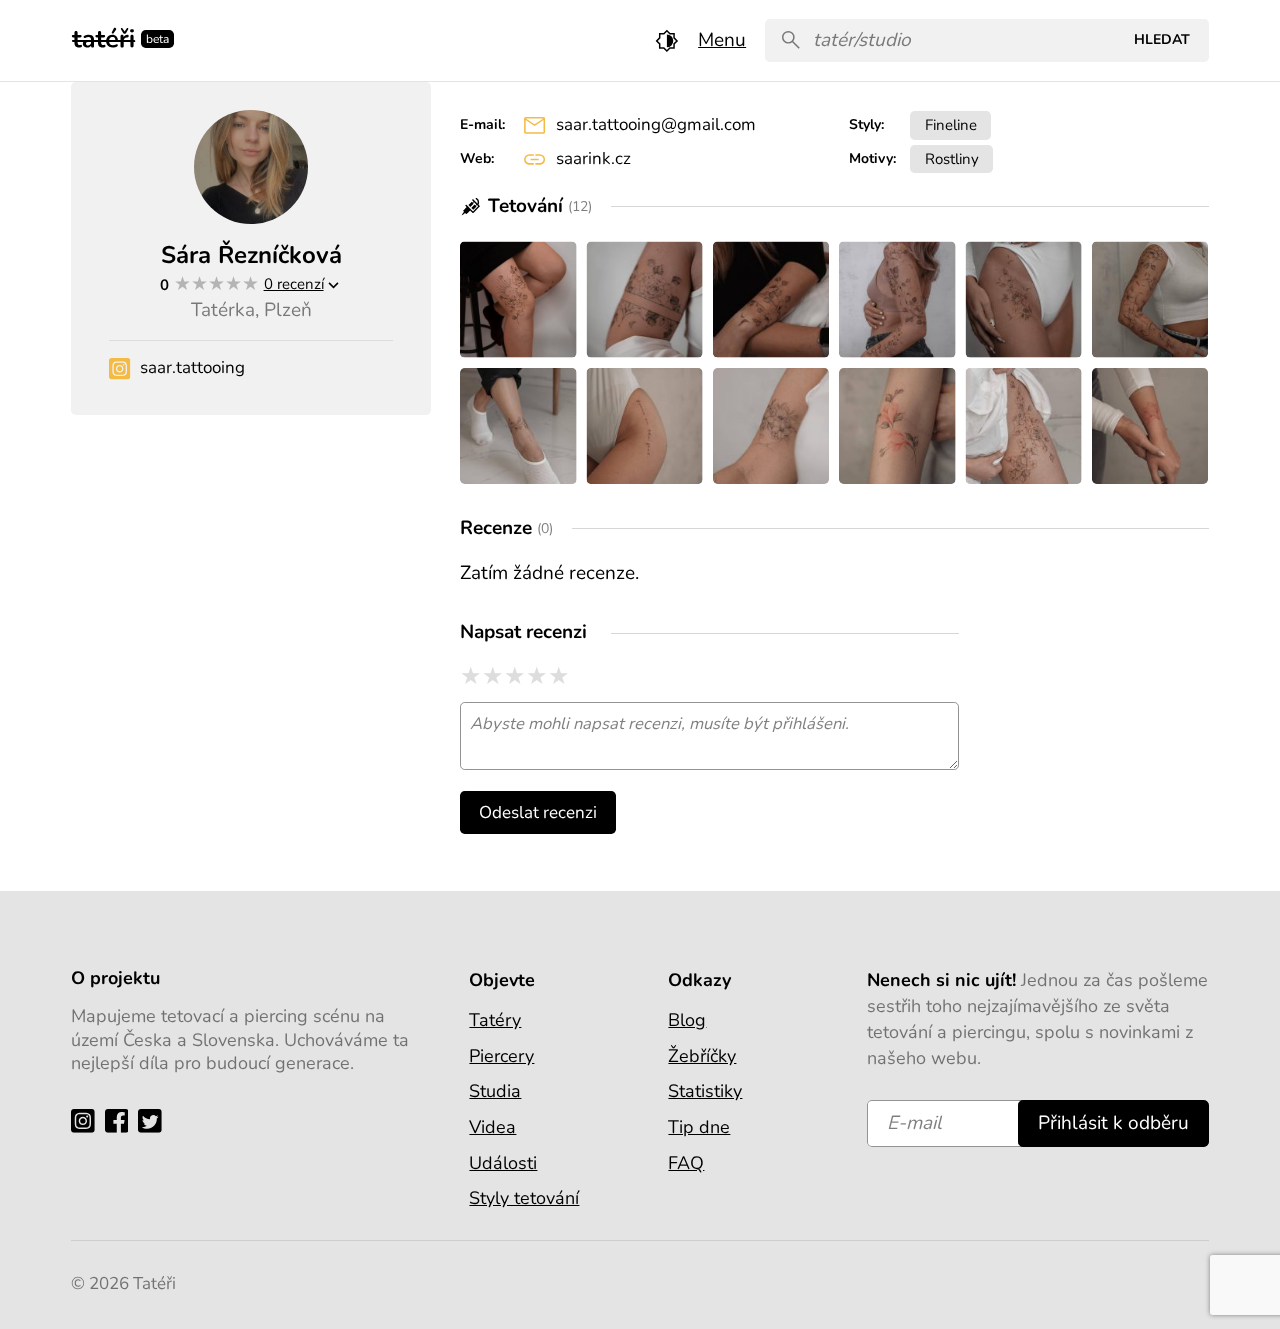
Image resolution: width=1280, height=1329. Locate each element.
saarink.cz (593, 158)
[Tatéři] (103, 36)
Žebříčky (702, 1056)
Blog (687, 1020)
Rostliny (952, 158)
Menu (722, 40)
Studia (495, 1091)
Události (503, 1163)
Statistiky (705, 1091)
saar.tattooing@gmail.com (656, 124)
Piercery (501, 1056)
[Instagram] (87, 1120)
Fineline (951, 124)
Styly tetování (524, 1198)
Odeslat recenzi (538, 812)
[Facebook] (121, 1120)
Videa (492, 1127)
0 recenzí (294, 283)
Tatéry (495, 1020)
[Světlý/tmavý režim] (667, 40)
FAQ (686, 1163)
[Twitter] (154, 1120)
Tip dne (699, 1127)
